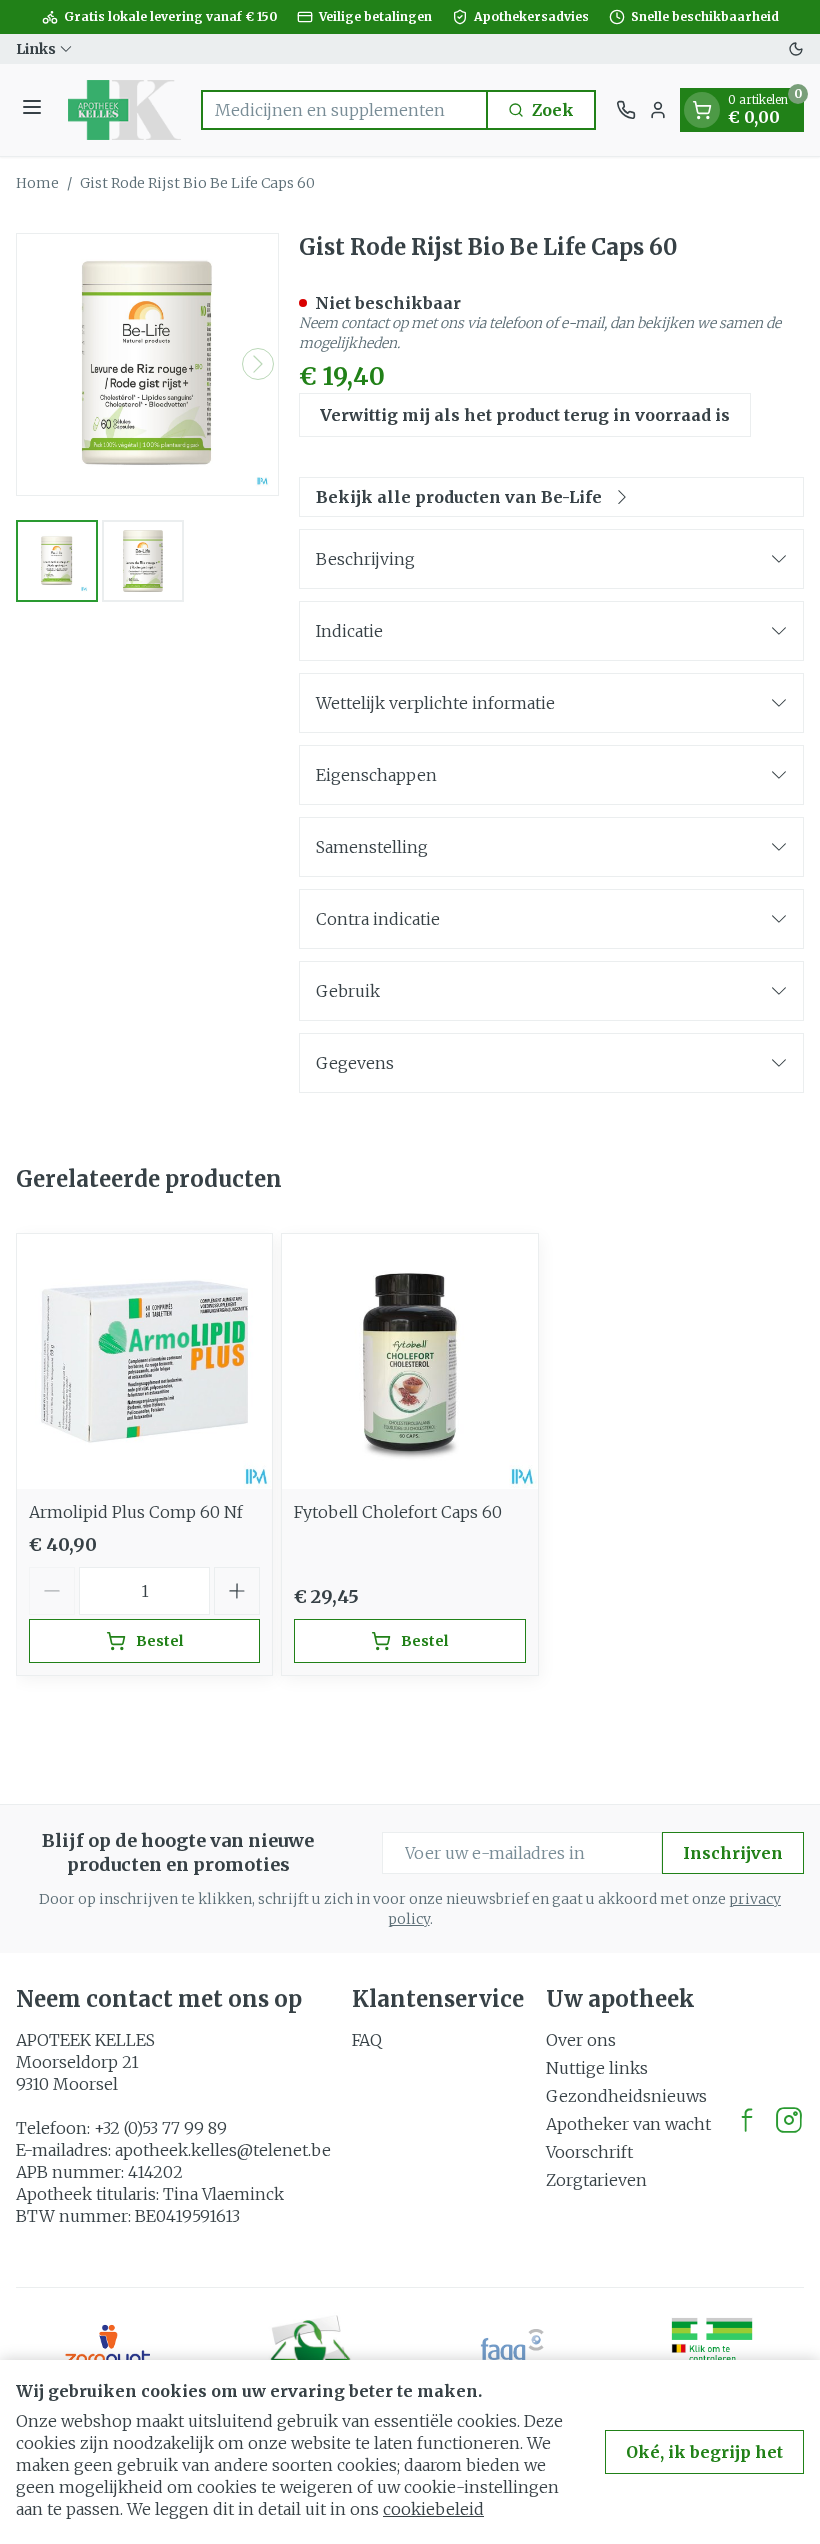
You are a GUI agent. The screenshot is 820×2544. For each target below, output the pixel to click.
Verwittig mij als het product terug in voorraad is (525, 415)
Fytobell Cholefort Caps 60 (398, 1512)
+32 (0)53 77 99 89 (160, 2128)
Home (37, 183)
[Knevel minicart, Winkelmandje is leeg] (702, 110)
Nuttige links (597, 2068)
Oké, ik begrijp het (704, 2452)
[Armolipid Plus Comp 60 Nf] (144, 1361)
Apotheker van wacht (628, 2124)
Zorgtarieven (596, 2180)
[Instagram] (789, 2120)
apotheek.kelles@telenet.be (223, 2150)
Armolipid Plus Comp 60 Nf (136, 1512)
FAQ (367, 2040)
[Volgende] (258, 364)
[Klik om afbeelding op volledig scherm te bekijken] (147, 364)
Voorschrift (589, 2152)
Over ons (581, 2040)
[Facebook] (747, 2120)
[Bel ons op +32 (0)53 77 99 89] (626, 110)
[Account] (658, 110)
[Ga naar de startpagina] (124, 110)
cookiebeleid (433, 2509)
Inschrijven (733, 1853)
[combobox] (344, 110)
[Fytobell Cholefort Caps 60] (409, 1361)
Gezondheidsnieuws (626, 2096)
